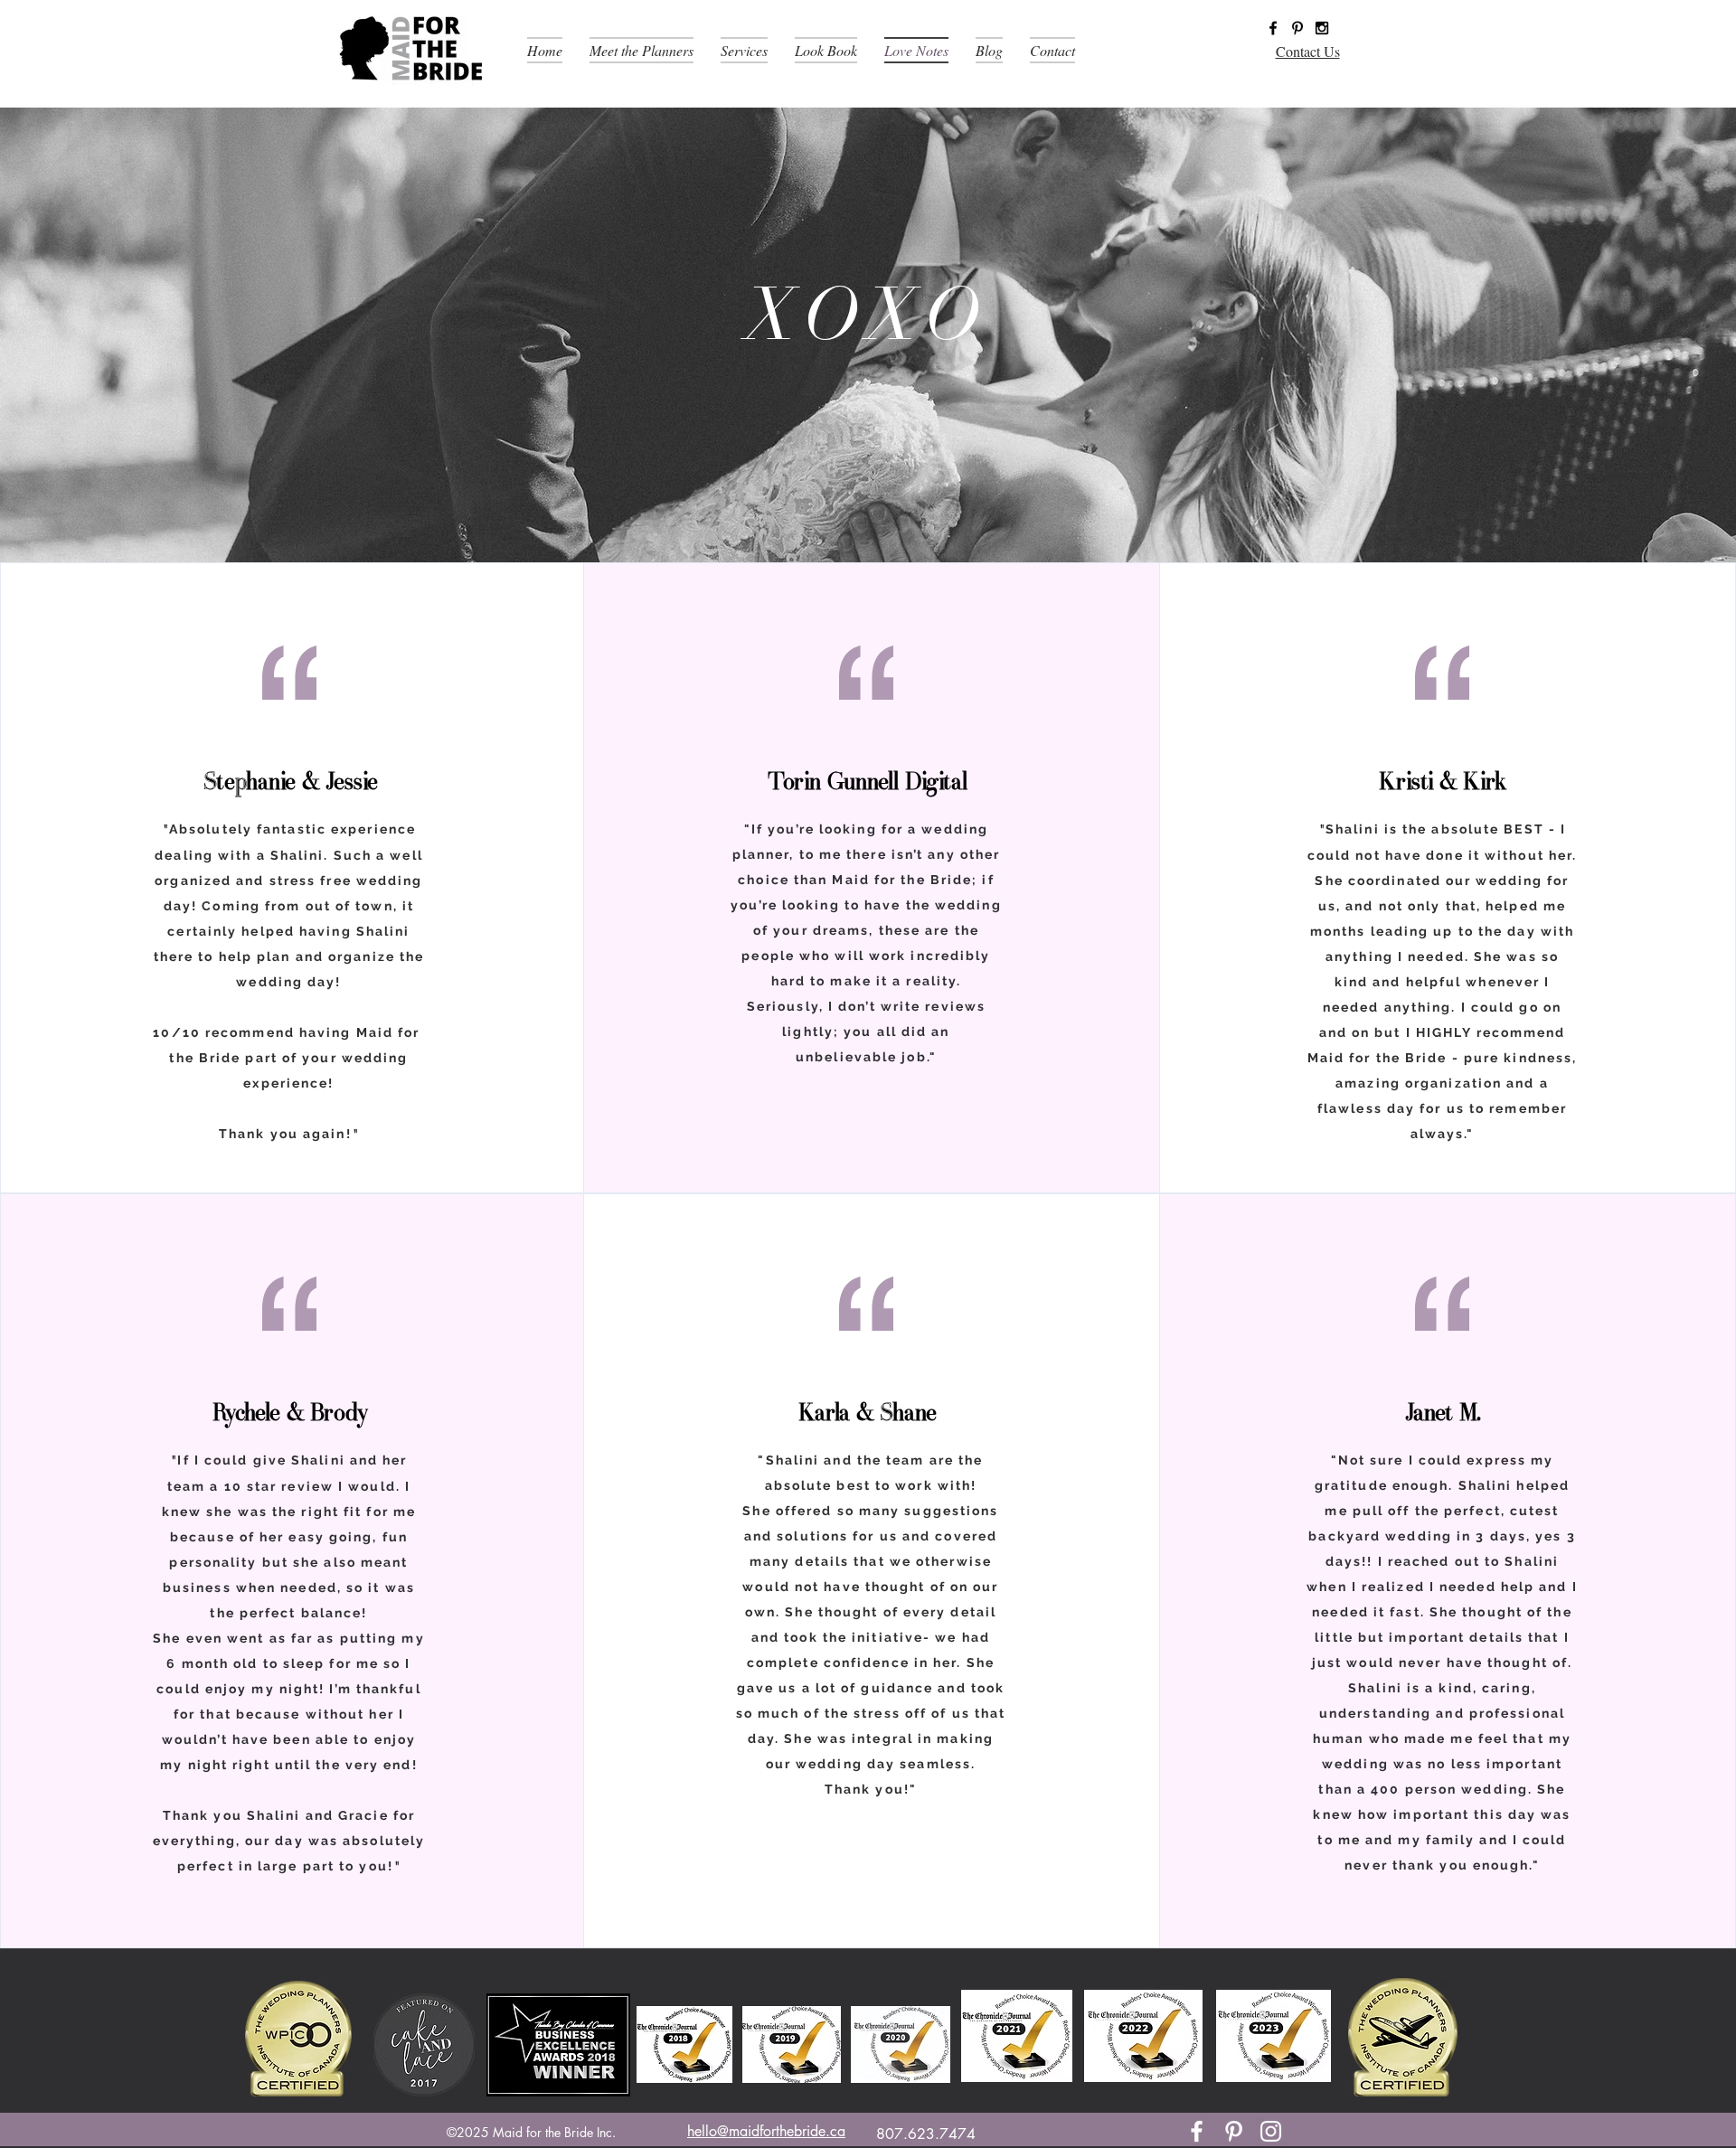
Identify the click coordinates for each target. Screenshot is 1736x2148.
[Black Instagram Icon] (1322, 28)
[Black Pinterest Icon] (1297, 28)
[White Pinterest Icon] (1234, 2131)
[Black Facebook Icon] (1273, 28)
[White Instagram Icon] (1271, 2131)
